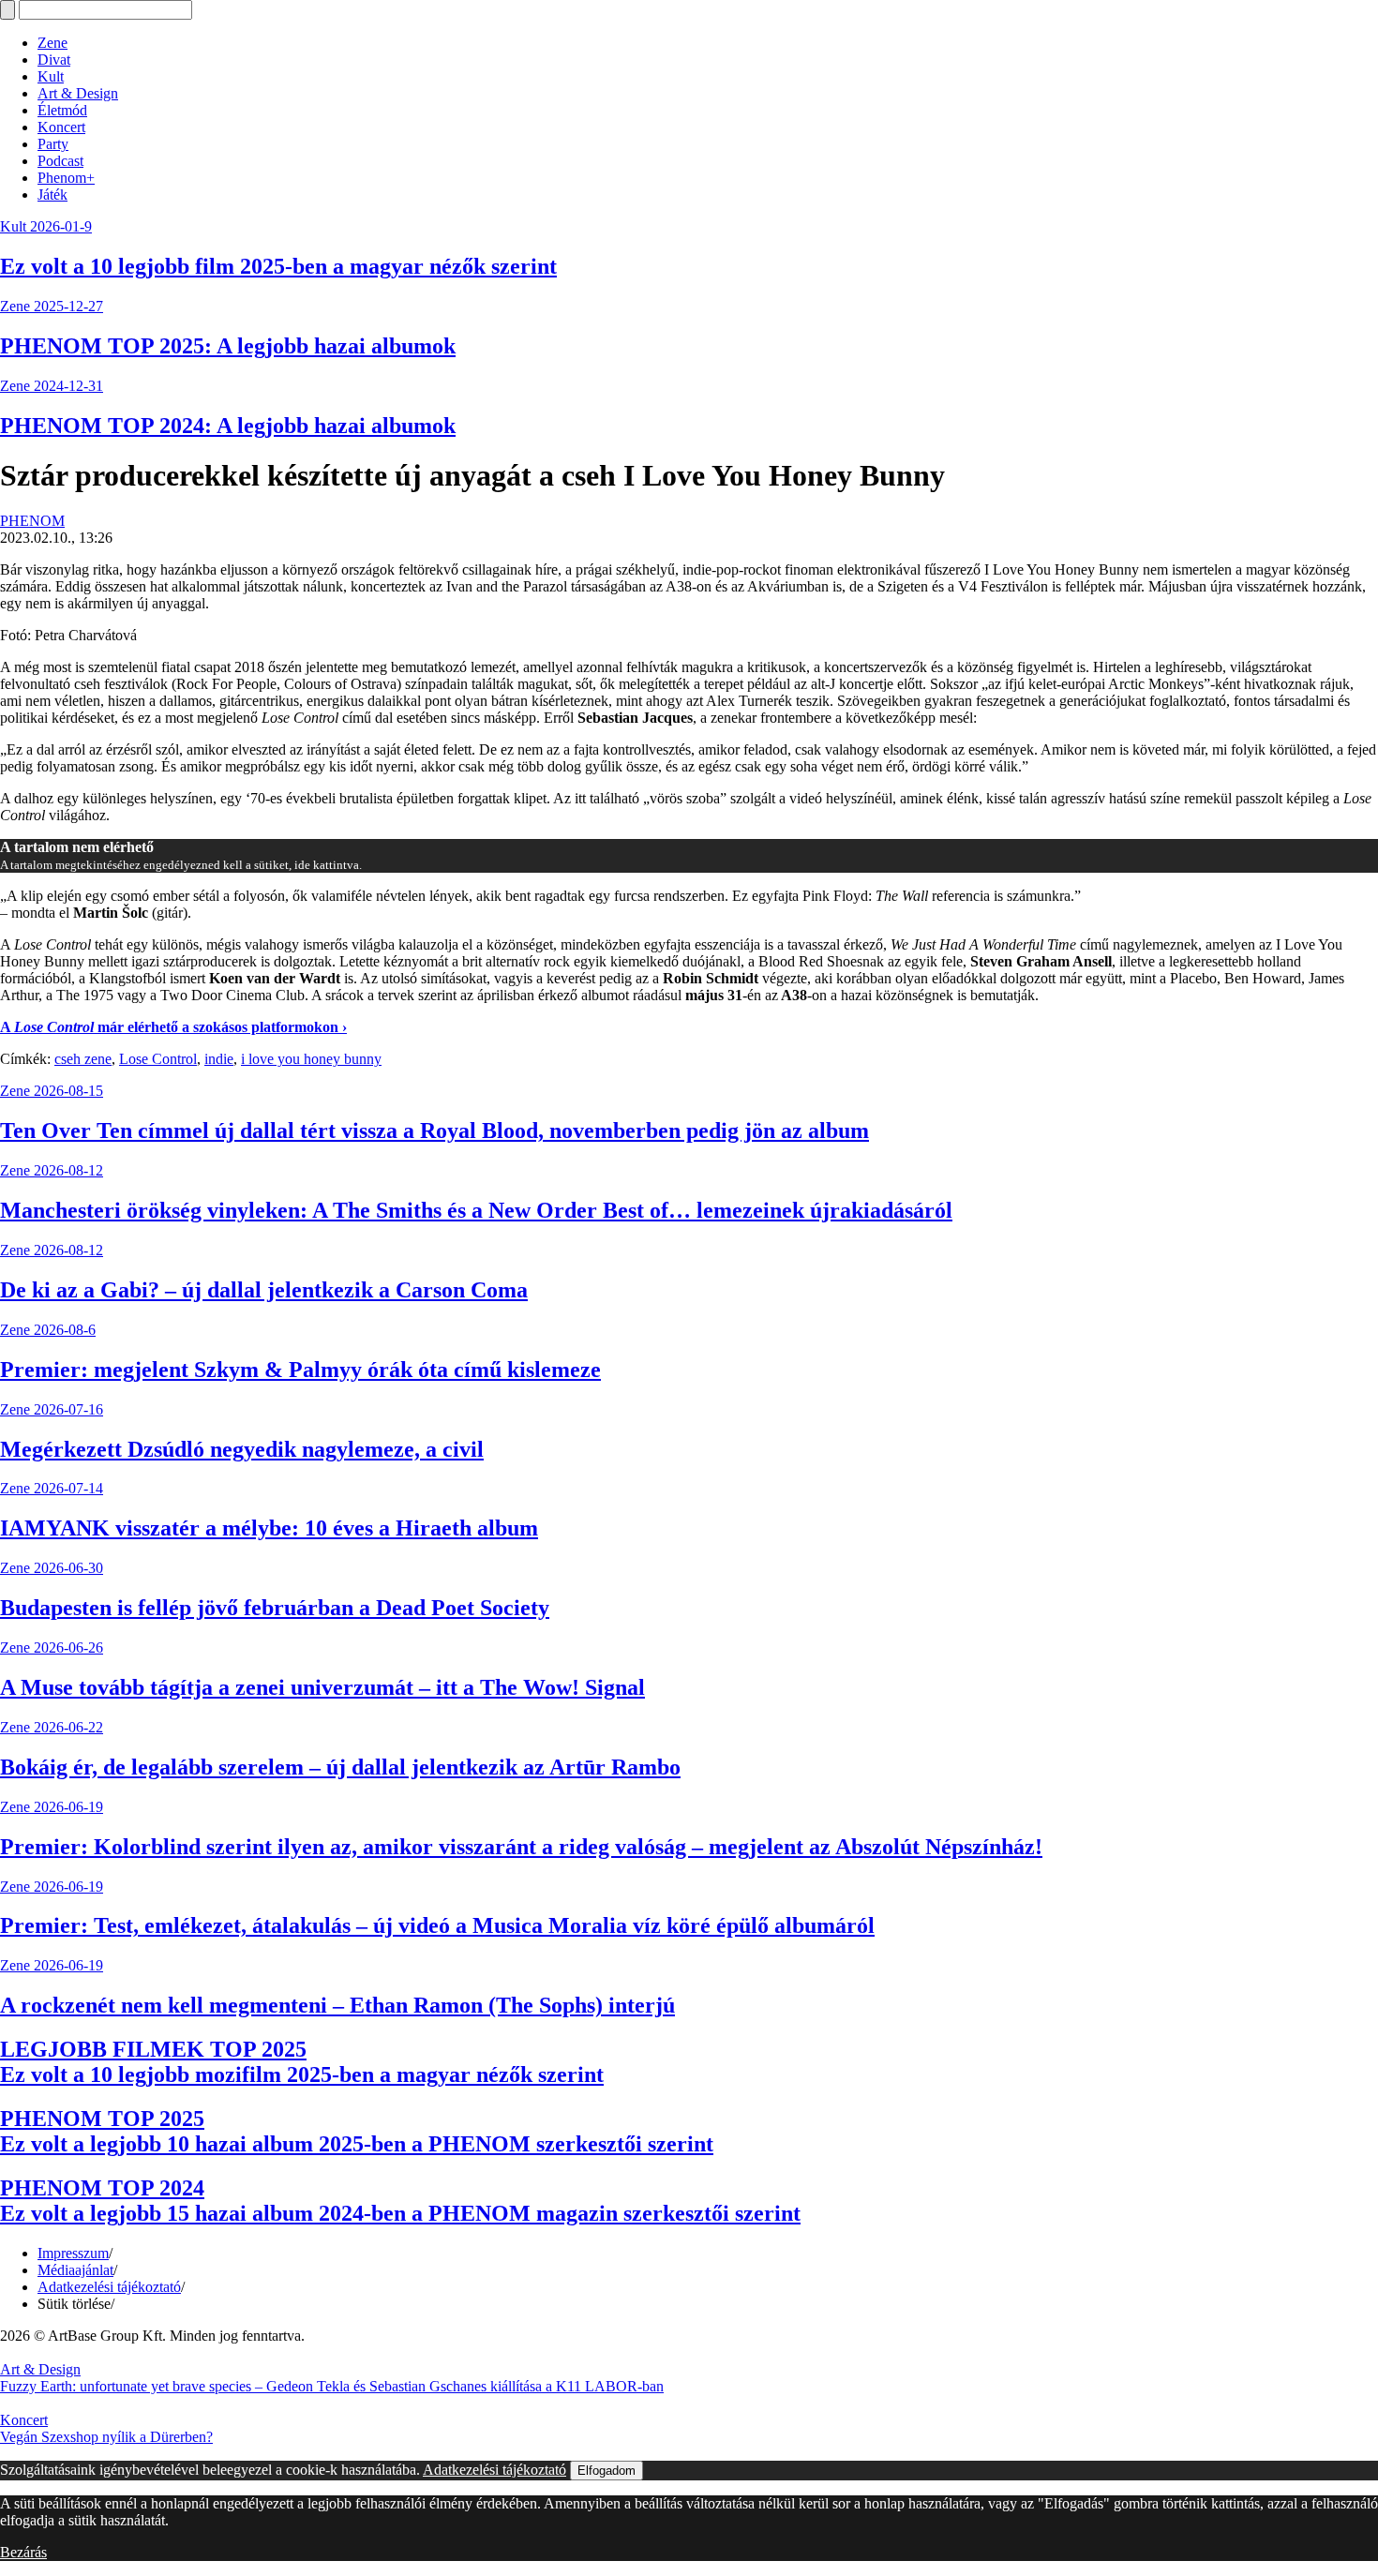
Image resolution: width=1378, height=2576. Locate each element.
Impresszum (73, 2253)
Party (53, 144)
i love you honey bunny (311, 1059)
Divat (54, 60)
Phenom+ (66, 178)
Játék (52, 195)
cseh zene (83, 1059)
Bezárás (23, 2552)
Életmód (62, 110)
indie (219, 1059)
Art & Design (78, 93)
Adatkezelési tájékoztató (109, 2287)
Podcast (60, 161)
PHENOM (32, 521)
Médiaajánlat (75, 2270)
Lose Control (158, 1059)
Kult (51, 76)
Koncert (61, 127)
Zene (52, 43)
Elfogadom (607, 2471)
